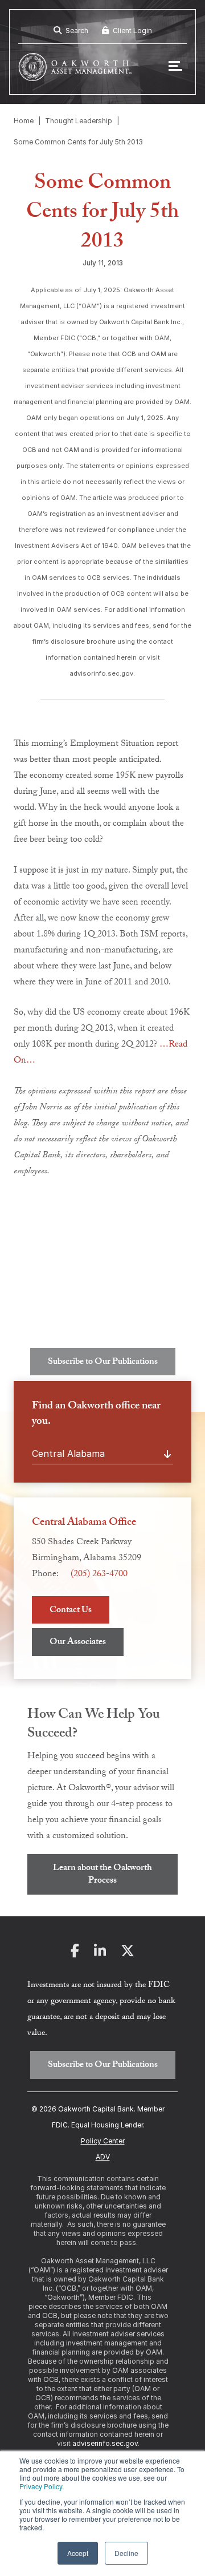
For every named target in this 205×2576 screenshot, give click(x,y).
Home (24, 121)
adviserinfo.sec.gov (105, 2443)
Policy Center (103, 2141)
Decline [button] (126, 2553)
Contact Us (71, 1611)
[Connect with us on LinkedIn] (100, 1954)
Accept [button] (78, 2553)
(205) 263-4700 (99, 1575)
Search (76, 31)
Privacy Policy (41, 2486)
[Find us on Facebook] (75, 1954)
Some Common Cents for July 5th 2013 (78, 142)
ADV (103, 2157)
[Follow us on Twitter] (128, 1954)
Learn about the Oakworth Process (102, 1875)
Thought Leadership (79, 121)
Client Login (132, 31)
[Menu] (175, 67)
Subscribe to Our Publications (103, 1362)
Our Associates (78, 1643)
